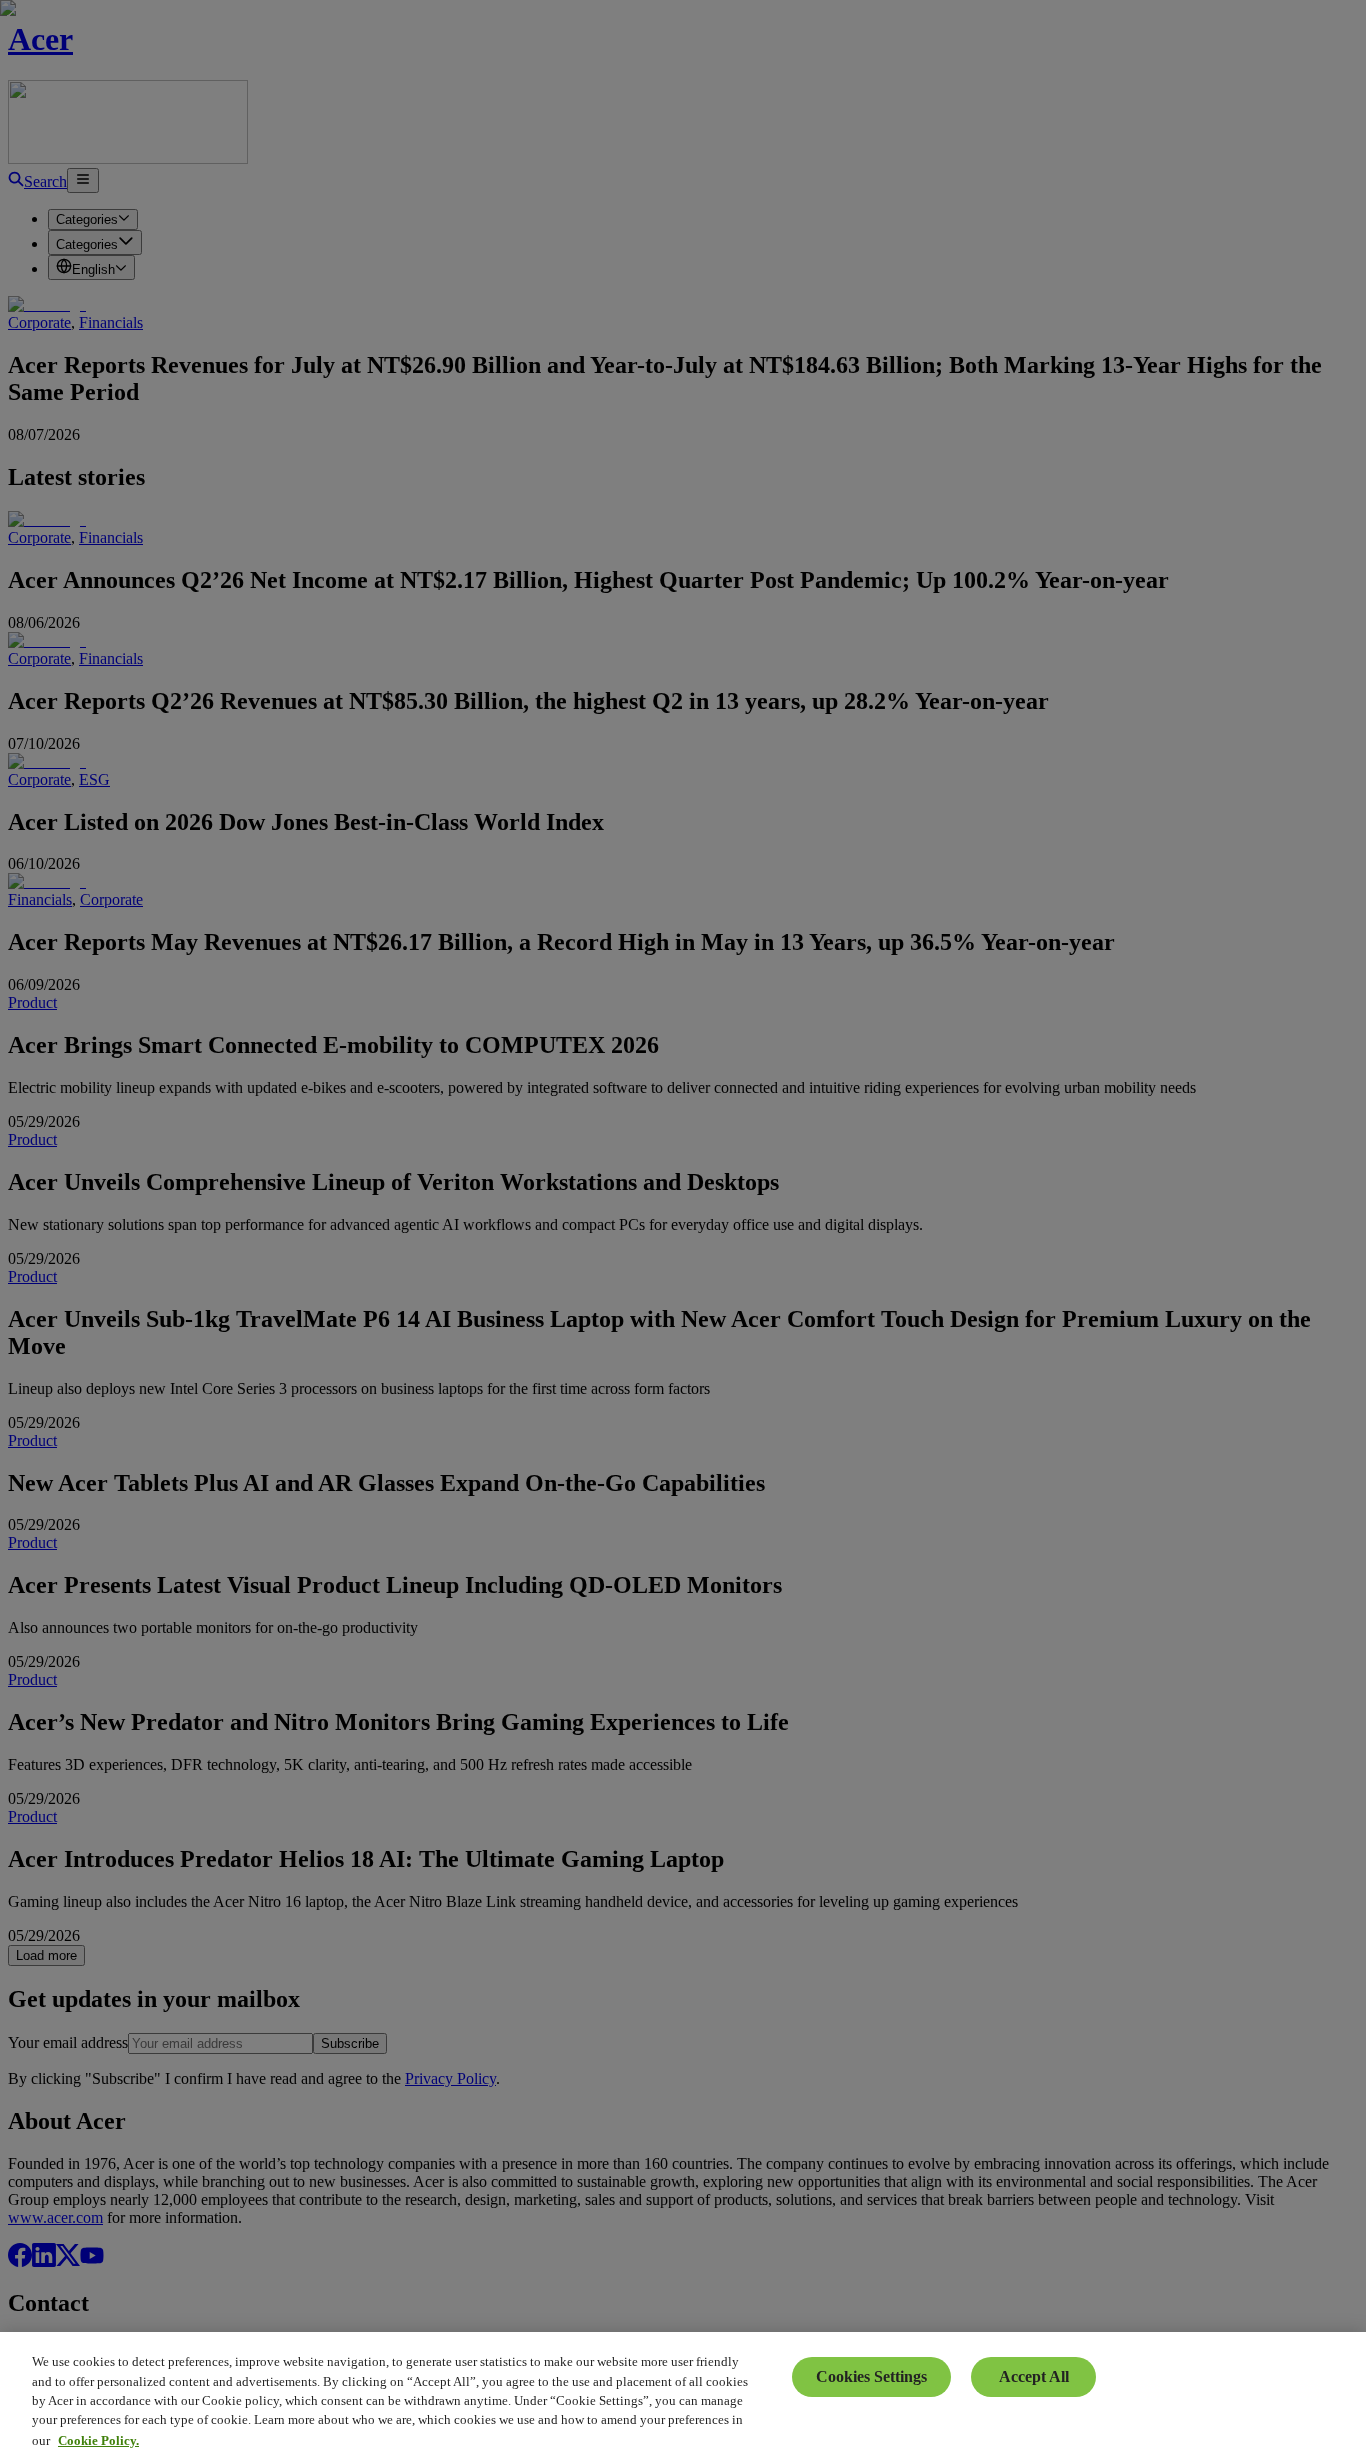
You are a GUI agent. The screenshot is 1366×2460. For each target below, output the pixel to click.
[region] (683, 2396)
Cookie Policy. (98, 2439)
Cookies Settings (871, 2376)
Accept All (1034, 2376)
